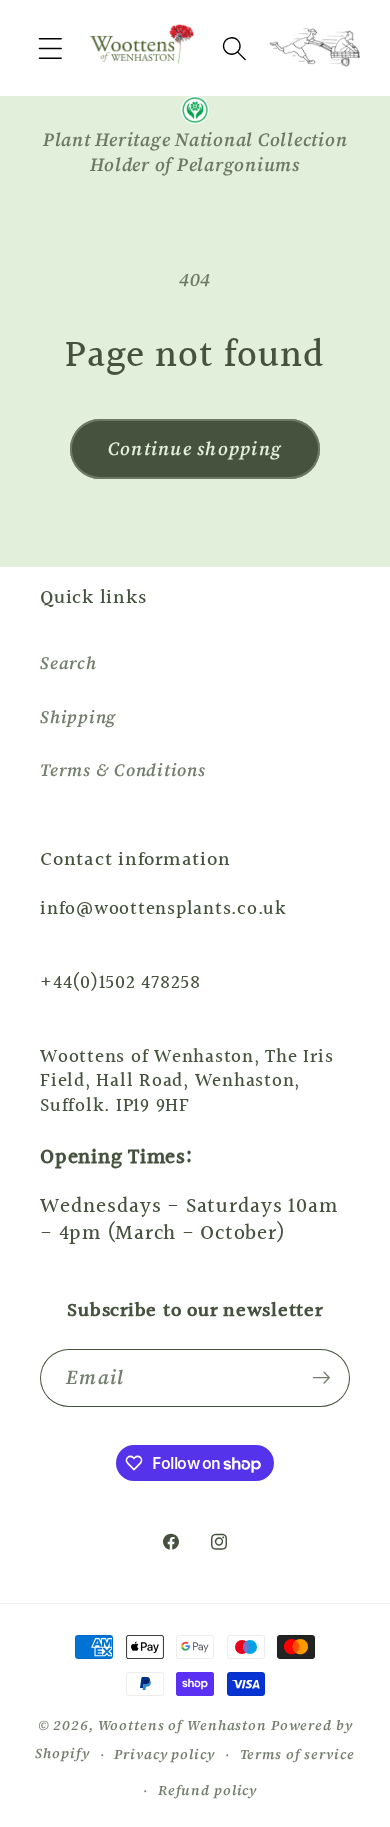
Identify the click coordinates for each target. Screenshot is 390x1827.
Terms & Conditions (123, 770)
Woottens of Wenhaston (182, 1725)
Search (68, 663)
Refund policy (207, 1790)
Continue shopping (195, 448)
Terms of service (297, 1754)
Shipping (78, 717)
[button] (50, 48)
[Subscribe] (321, 1378)
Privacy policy (164, 1754)
